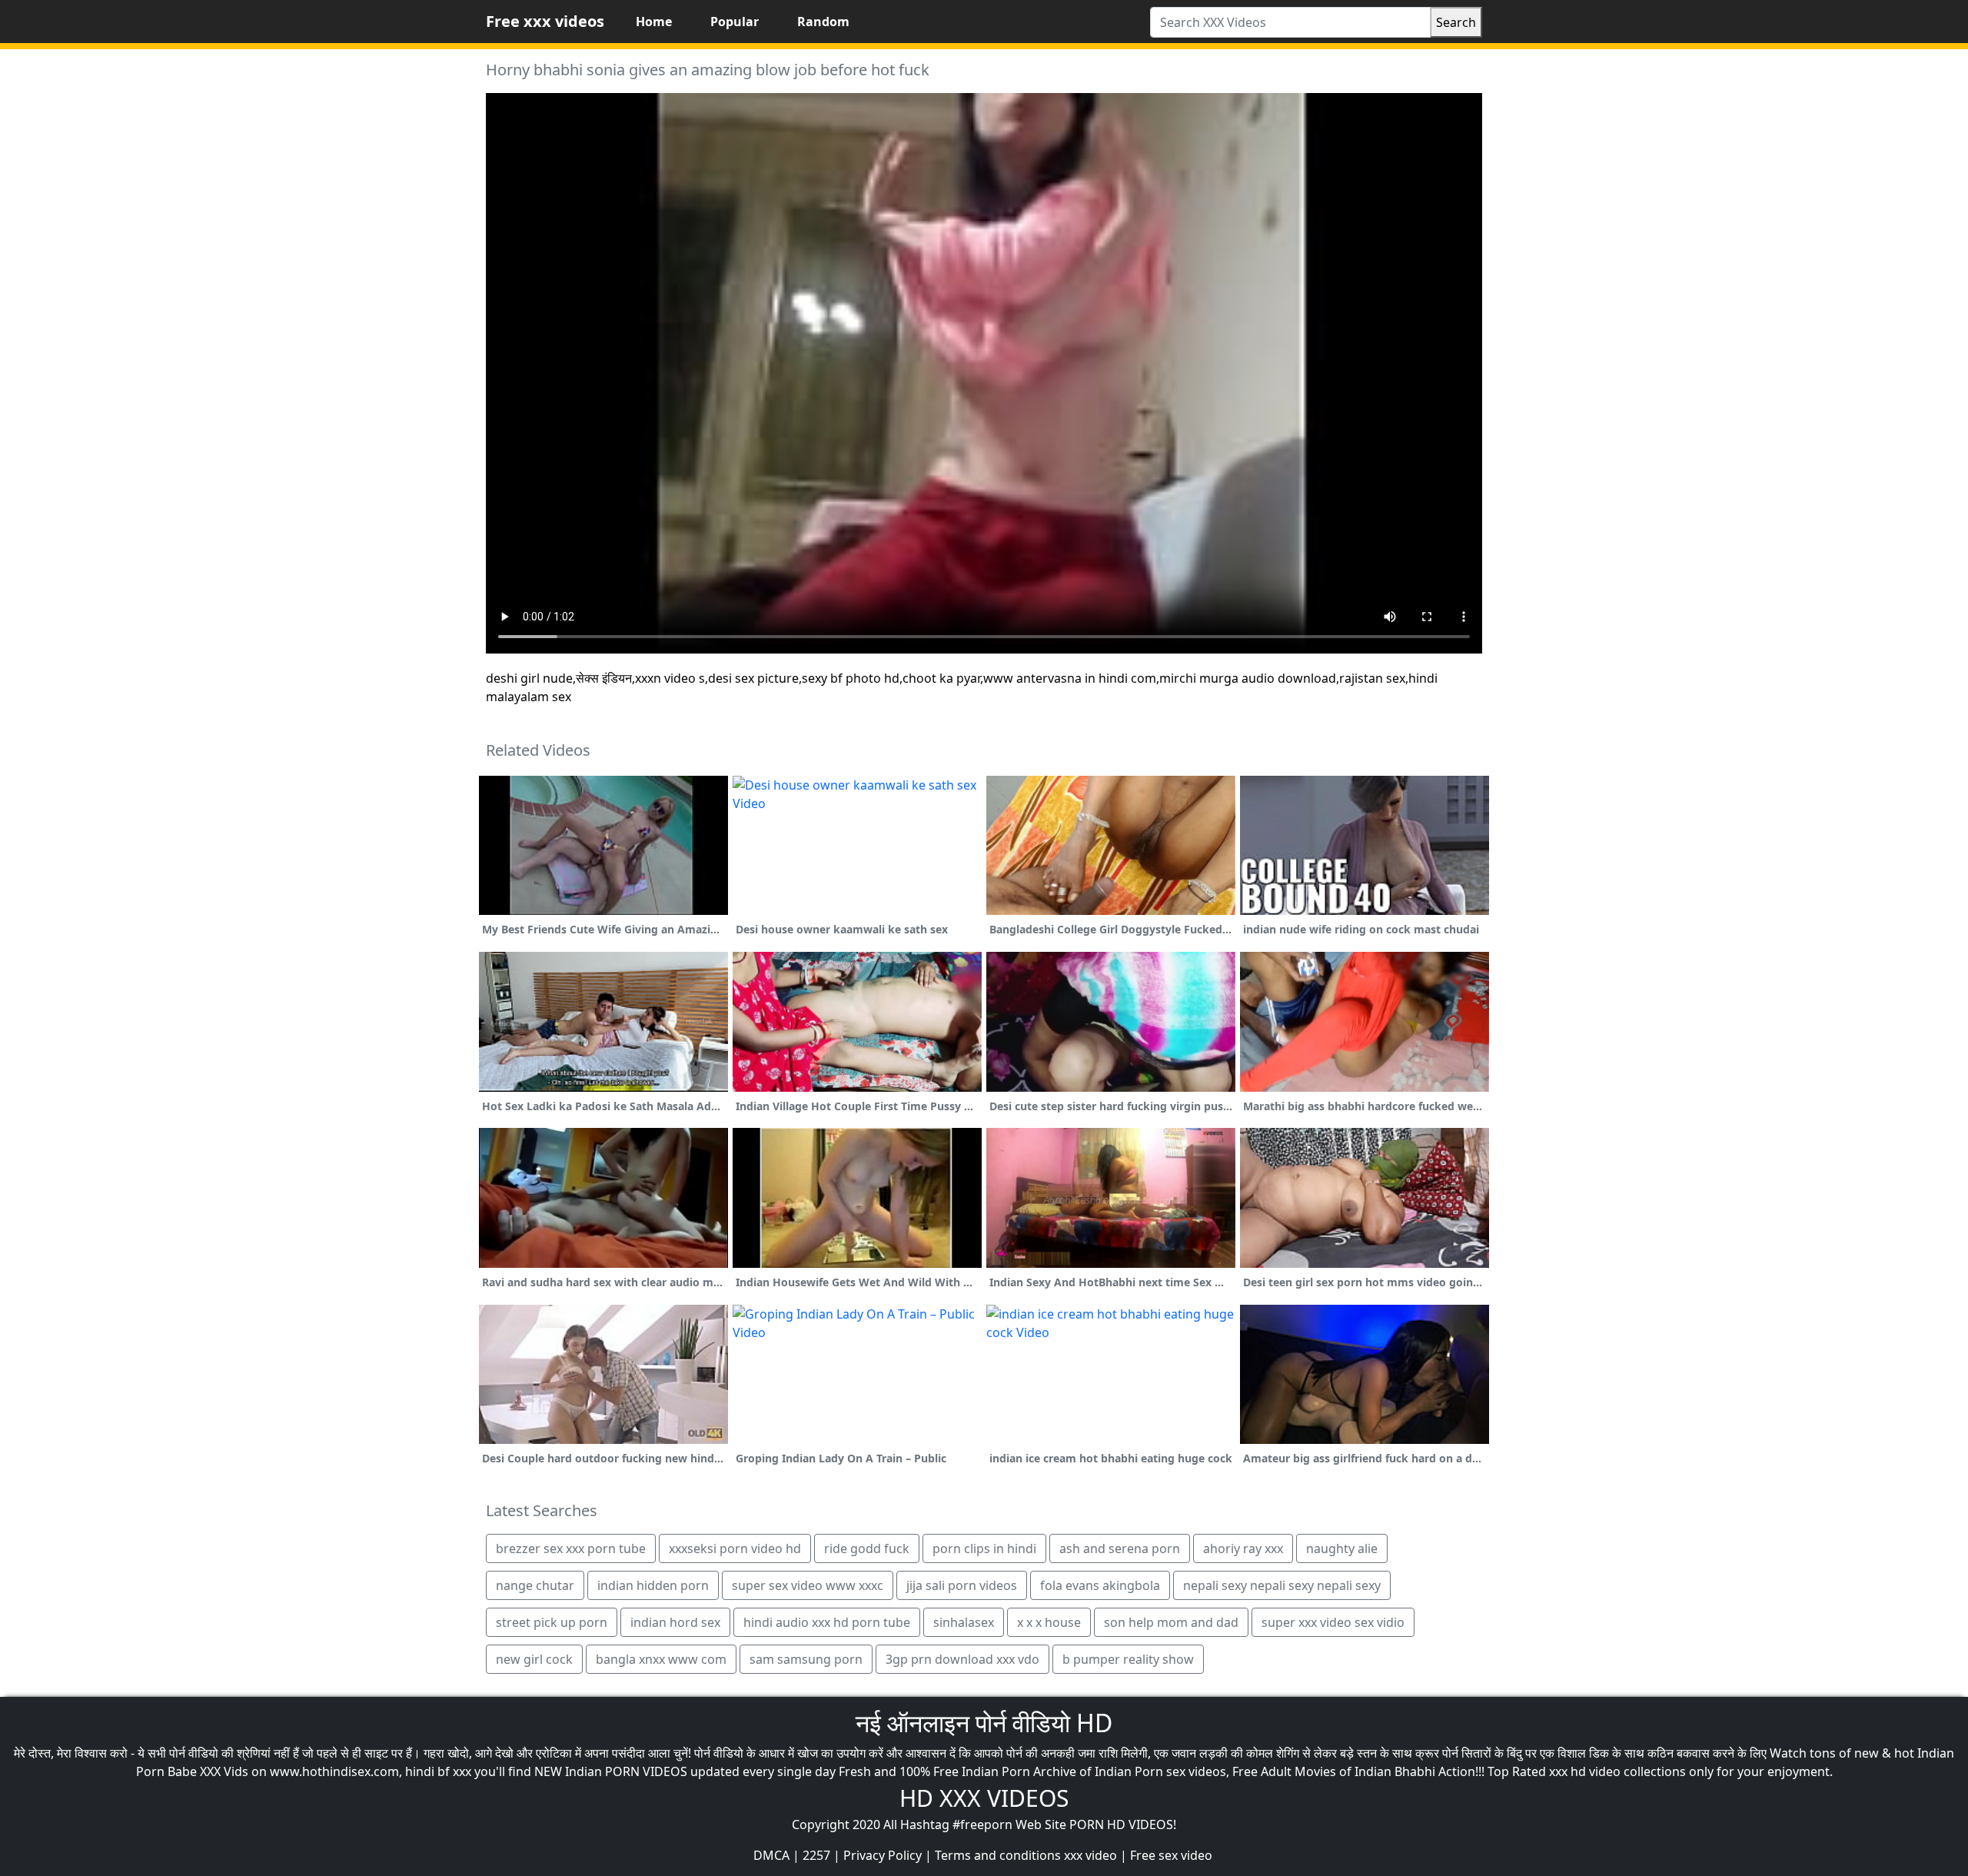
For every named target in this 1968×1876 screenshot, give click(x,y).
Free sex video (1171, 1855)
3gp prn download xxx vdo (962, 1659)
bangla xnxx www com (661, 1659)
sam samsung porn (806, 1659)
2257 (816, 1855)
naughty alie (1342, 1548)
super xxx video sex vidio (1333, 1622)
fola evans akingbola (1100, 1585)
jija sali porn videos (962, 1585)
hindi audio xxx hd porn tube (827, 1622)
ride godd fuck (867, 1548)
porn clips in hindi (984, 1548)
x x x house (1049, 1622)
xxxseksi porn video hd (735, 1548)
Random (823, 22)
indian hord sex (675, 1622)
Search (1456, 22)
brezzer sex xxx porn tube (571, 1548)
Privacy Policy (883, 1855)
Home (654, 22)
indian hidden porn (653, 1585)
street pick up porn (552, 1622)
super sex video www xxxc (808, 1585)
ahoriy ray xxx (1243, 1548)
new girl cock (534, 1659)
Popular (735, 22)
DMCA (771, 1855)
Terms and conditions (998, 1855)
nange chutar (535, 1585)
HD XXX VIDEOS (984, 1798)
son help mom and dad (1171, 1622)
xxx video (1090, 1855)
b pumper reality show (1128, 1659)
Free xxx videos (545, 21)
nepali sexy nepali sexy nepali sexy (1282, 1585)
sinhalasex (964, 1622)
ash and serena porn (1120, 1548)
